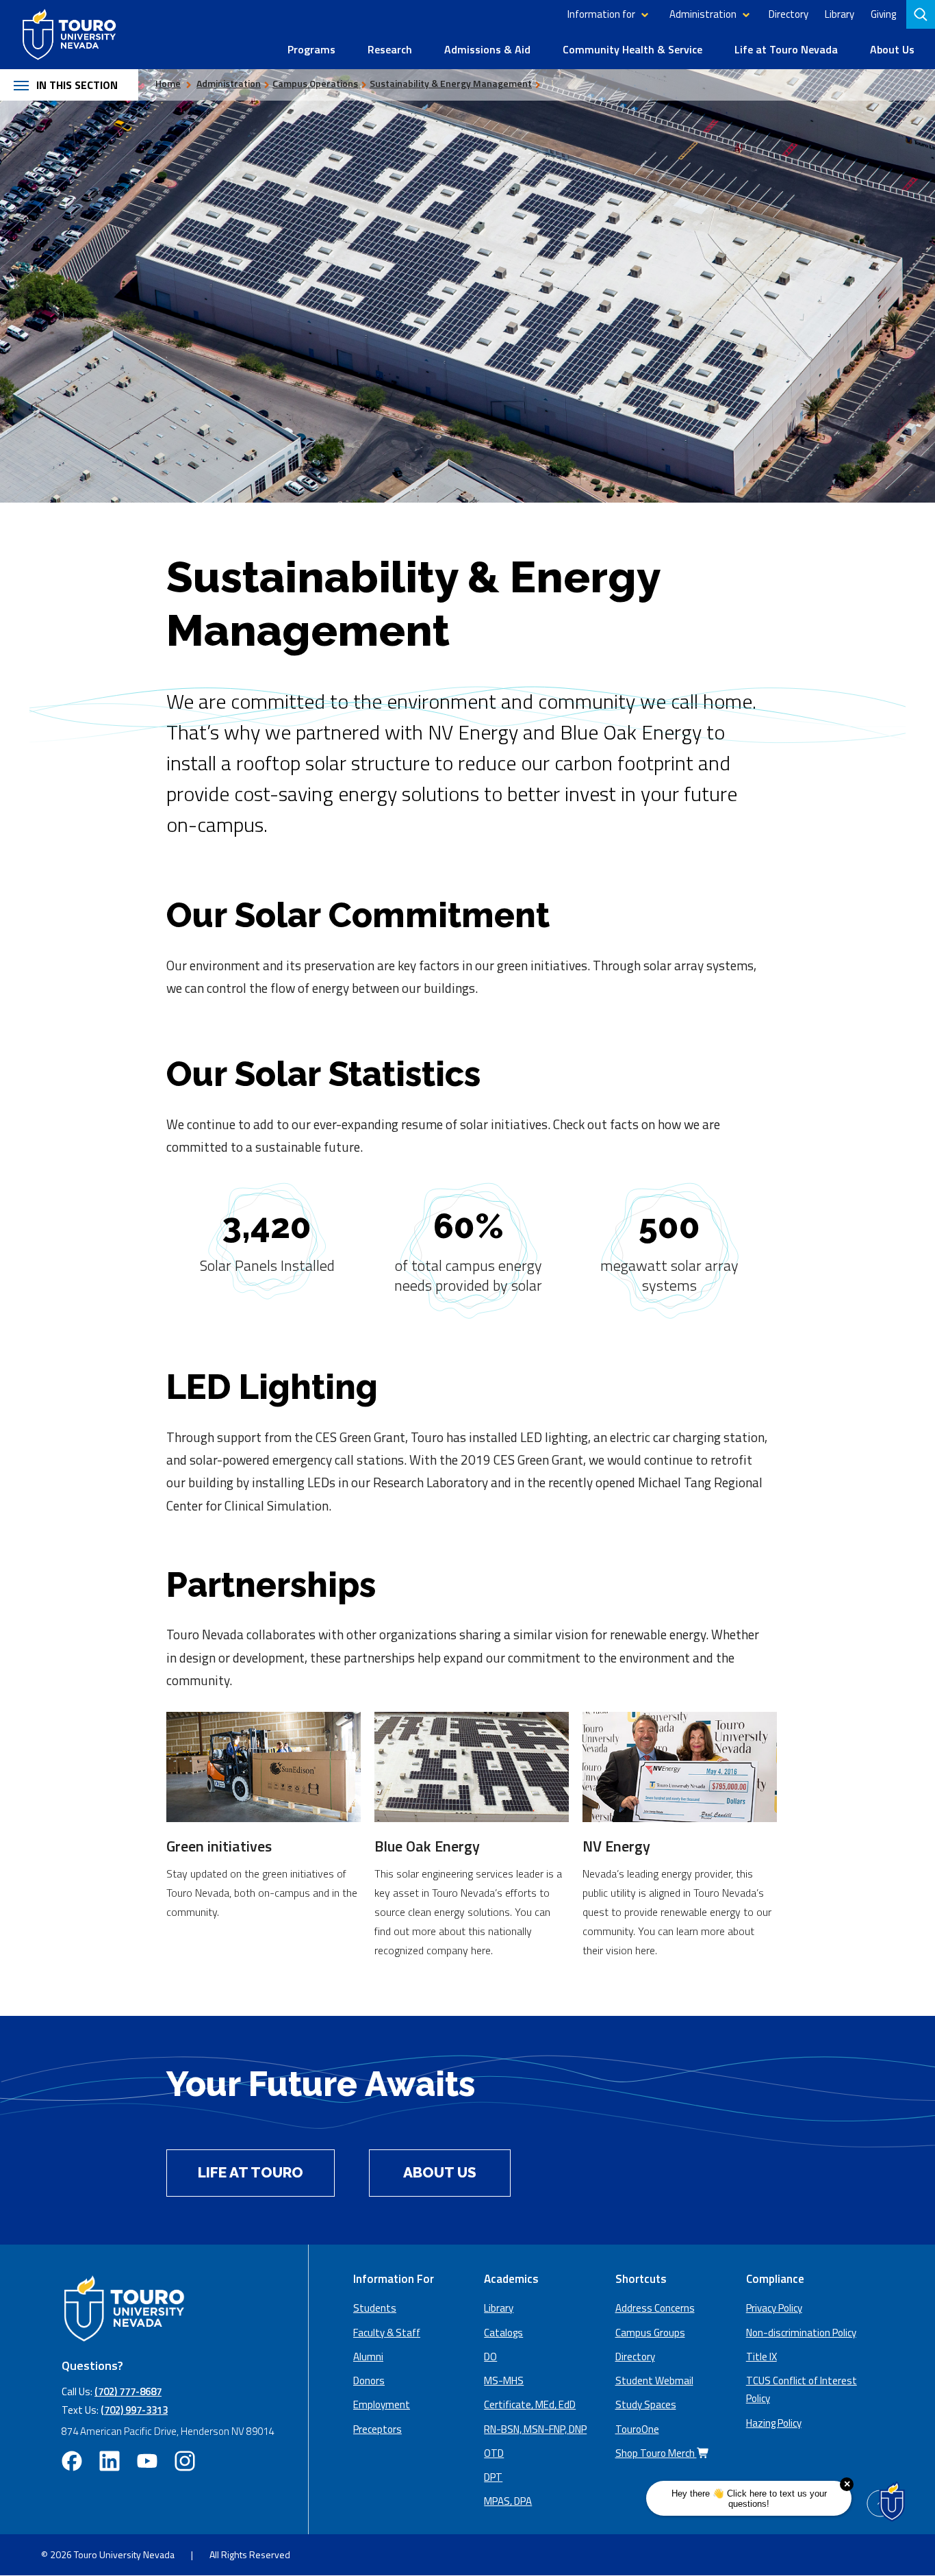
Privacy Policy (774, 2308)
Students (375, 2308)
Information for (601, 14)
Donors (369, 2381)
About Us (892, 49)
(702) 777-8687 (128, 2391)
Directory (789, 14)
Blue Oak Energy (427, 1846)
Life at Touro (251, 2172)
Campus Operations (315, 83)
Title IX (761, 2357)
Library (840, 14)
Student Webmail (654, 2381)
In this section (77, 85)
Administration (703, 14)
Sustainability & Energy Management (451, 83)
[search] (922, 14)
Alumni (368, 2357)
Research (390, 49)
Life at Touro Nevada (786, 49)
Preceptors (377, 2429)
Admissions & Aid (487, 49)
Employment (382, 2404)
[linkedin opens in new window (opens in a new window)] (110, 2461)
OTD (494, 2453)
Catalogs (503, 2333)
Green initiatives (219, 1846)
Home (168, 83)
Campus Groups (650, 2333)
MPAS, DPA (508, 2501)
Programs (311, 49)
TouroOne (637, 2429)
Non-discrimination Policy (801, 2333)
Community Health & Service (632, 49)
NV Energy (616, 1846)
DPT (493, 2477)
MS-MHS (504, 2381)
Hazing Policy (774, 2423)
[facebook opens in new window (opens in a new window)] (72, 2461)
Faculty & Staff (387, 2333)
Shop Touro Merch (656, 2453)
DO (490, 2357)
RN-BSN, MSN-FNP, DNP (535, 2429)
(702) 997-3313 (134, 2410)
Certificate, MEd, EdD (530, 2404)
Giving (883, 14)
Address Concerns (655, 2308)
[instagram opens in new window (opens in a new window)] (185, 2461)
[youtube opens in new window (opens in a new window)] (147, 2461)
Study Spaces (646, 2404)
